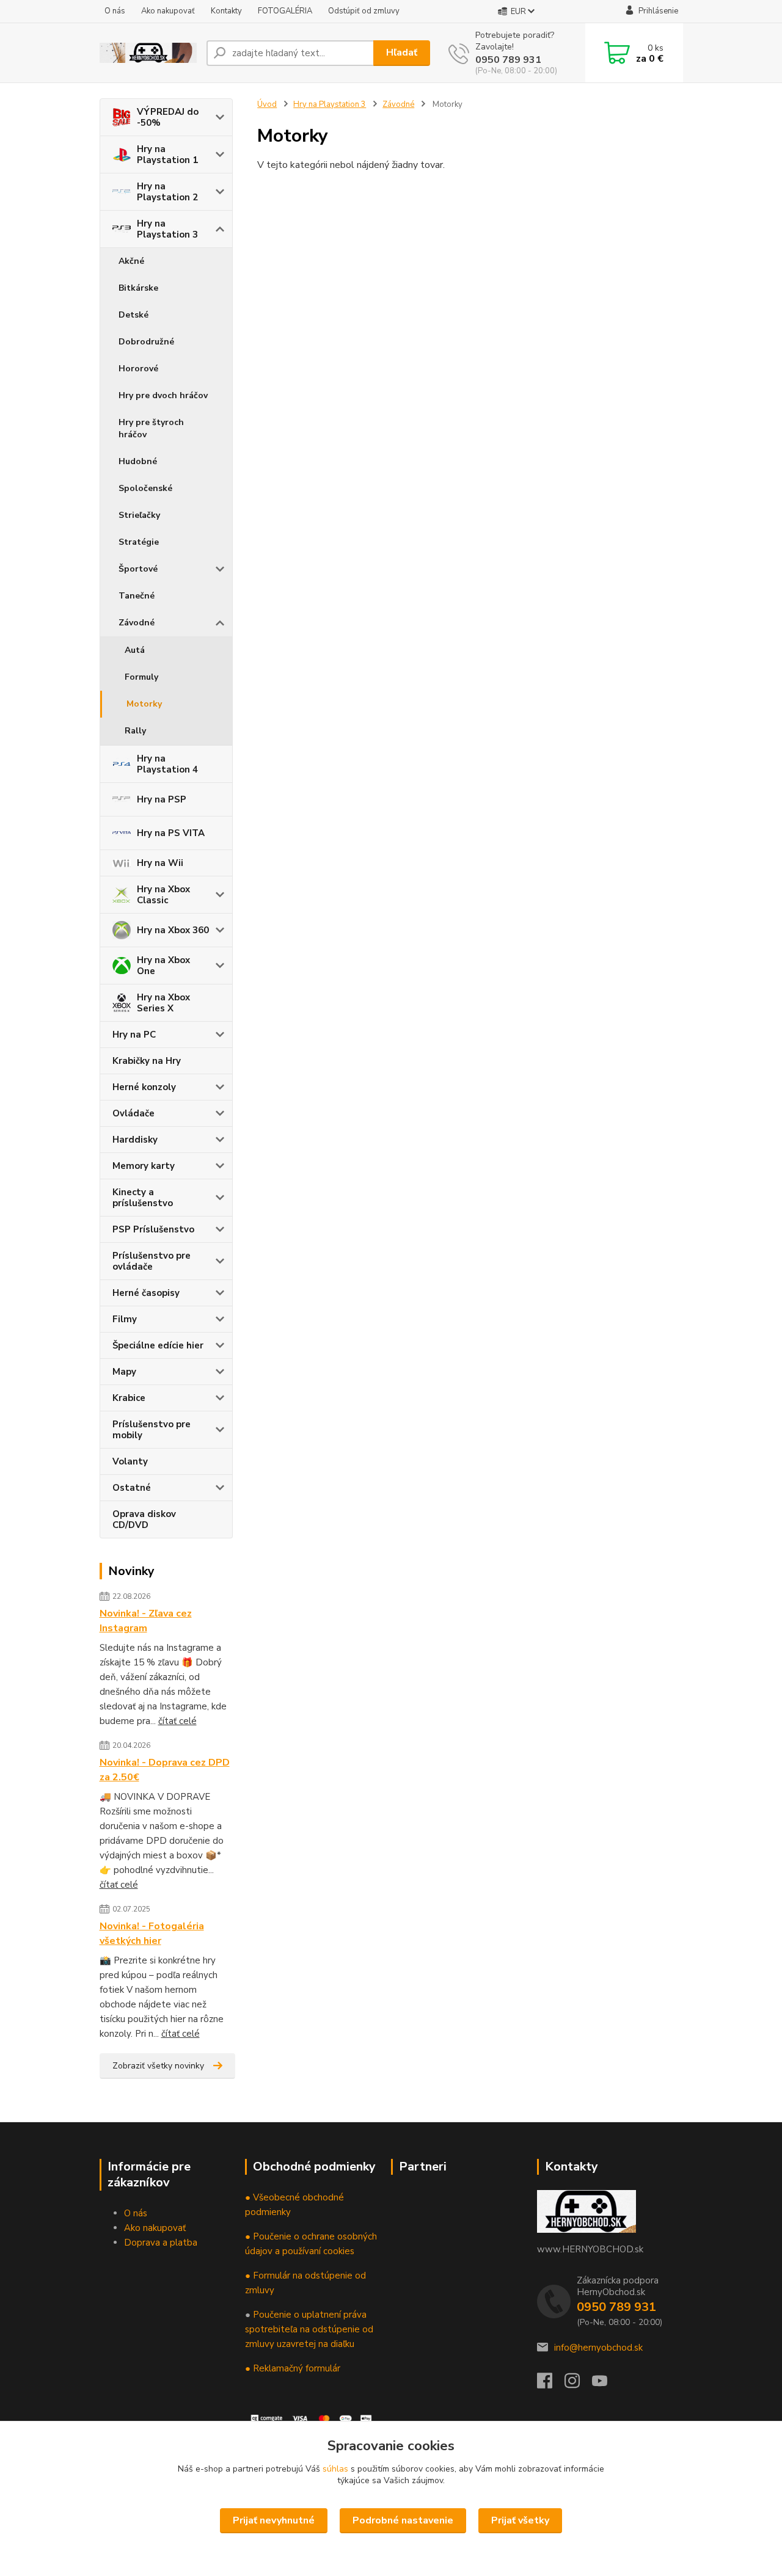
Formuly (141, 677)
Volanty (130, 1461)
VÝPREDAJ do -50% (168, 117)
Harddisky (135, 1140)
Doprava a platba (161, 2243)
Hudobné (138, 461)
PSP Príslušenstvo (153, 1229)
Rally (135, 731)
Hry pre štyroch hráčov (151, 428)
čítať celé (177, 1721)
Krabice (129, 1398)
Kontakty (226, 11)
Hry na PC (134, 1035)
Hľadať (402, 53)
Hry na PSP (162, 799)
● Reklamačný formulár (293, 2368)
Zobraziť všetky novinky (158, 2066)
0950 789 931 (508, 60)
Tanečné (137, 596)
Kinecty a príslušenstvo (143, 1198)
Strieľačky (139, 515)
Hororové (138, 369)
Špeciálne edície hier (158, 1345)
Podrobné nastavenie (403, 2520)
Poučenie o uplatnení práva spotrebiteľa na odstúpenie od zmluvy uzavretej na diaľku (309, 2329)
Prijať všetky (520, 2520)
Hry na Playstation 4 (167, 764)
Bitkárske (138, 288)
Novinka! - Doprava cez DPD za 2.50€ (165, 1770)
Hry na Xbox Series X (163, 1003)
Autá (135, 650)
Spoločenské (145, 488)
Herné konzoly (144, 1087)
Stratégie (139, 542)
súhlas (335, 2469)
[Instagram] (578, 2384)
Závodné (137, 623)
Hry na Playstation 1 (167, 155)
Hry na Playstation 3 (167, 229)
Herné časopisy (146, 1293)
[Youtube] (606, 2384)
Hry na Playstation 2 (167, 192)
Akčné (131, 261)
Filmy (125, 1319)
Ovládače (133, 1113)
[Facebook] (551, 2384)
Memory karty (144, 1166)
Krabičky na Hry (147, 1061)
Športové (138, 569)
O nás (115, 11)
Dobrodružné (146, 342)
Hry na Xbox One (163, 966)
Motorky (144, 704)
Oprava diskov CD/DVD (144, 1519)
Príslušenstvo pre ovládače (152, 1261)
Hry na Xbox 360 (173, 930)
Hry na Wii (160, 863)
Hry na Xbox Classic (163, 895)
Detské (133, 315)
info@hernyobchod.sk (598, 2348)
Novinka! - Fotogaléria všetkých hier (152, 1934)
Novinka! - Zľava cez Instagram (146, 1621)
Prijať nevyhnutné (274, 2520)
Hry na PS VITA (171, 833)
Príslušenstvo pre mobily (152, 1430)
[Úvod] (148, 53)
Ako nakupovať (168, 11)
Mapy (124, 1372)
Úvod (267, 104)
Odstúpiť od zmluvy (364, 11)
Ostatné (132, 1488)
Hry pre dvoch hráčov (163, 395)
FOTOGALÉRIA (285, 11)
